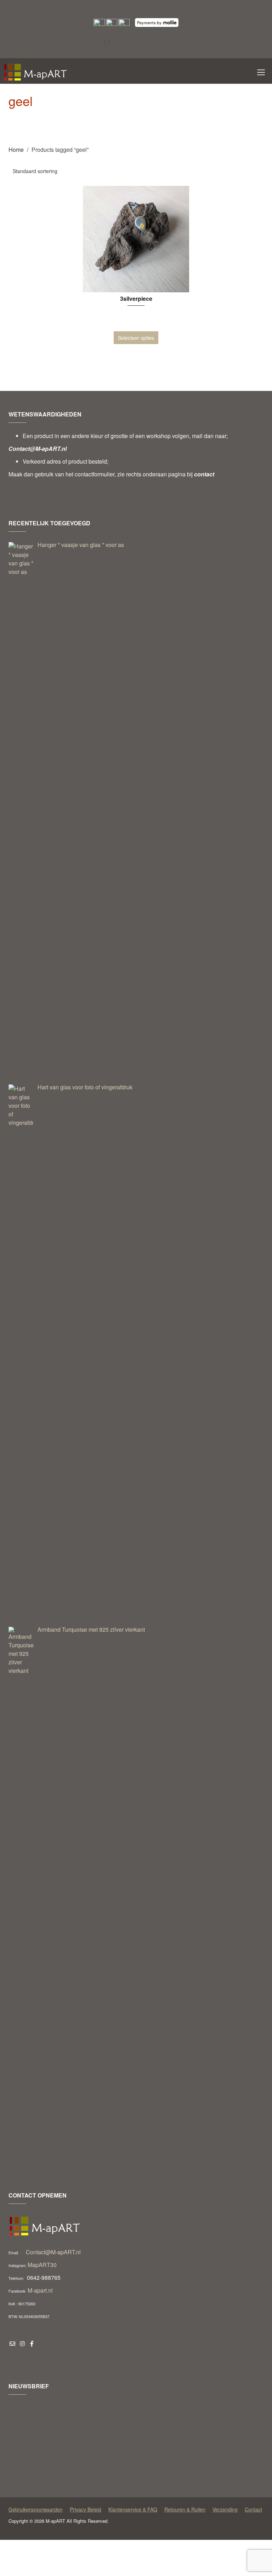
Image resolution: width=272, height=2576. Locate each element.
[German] (161, 43)
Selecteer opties (136, 338)
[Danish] (115, 43)
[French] (152, 43)
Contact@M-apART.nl (53, 2252)
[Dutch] (125, 43)
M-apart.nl (40, 2290)
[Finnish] (143, 43)
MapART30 (42, 2265)
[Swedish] (134, 55)
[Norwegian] (115, 55)
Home (16, 150)
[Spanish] (125, 55)
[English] (134, 43)
